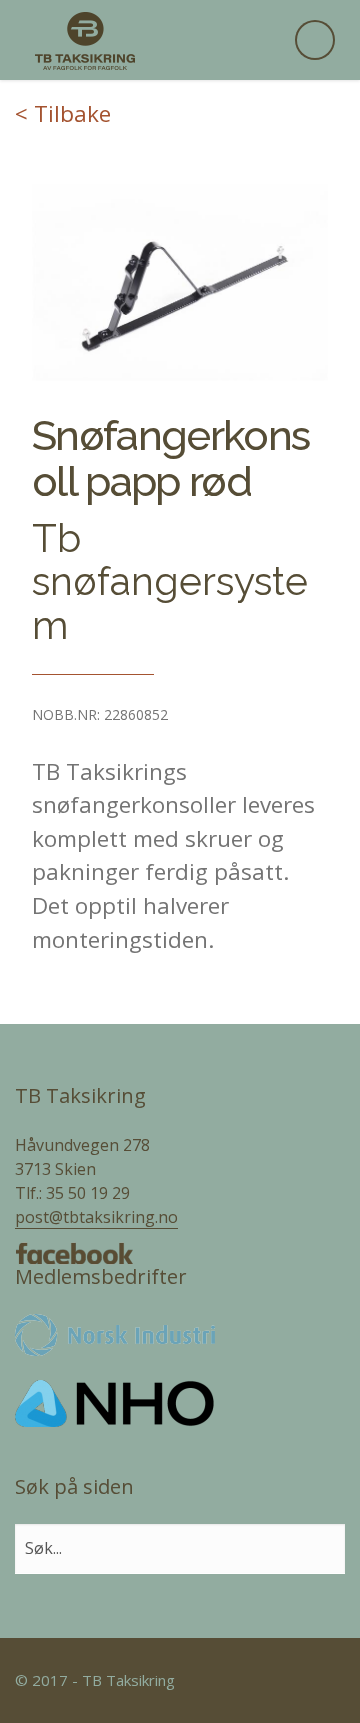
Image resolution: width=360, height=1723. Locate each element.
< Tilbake (63, 113)
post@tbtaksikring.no (96, 1217)
